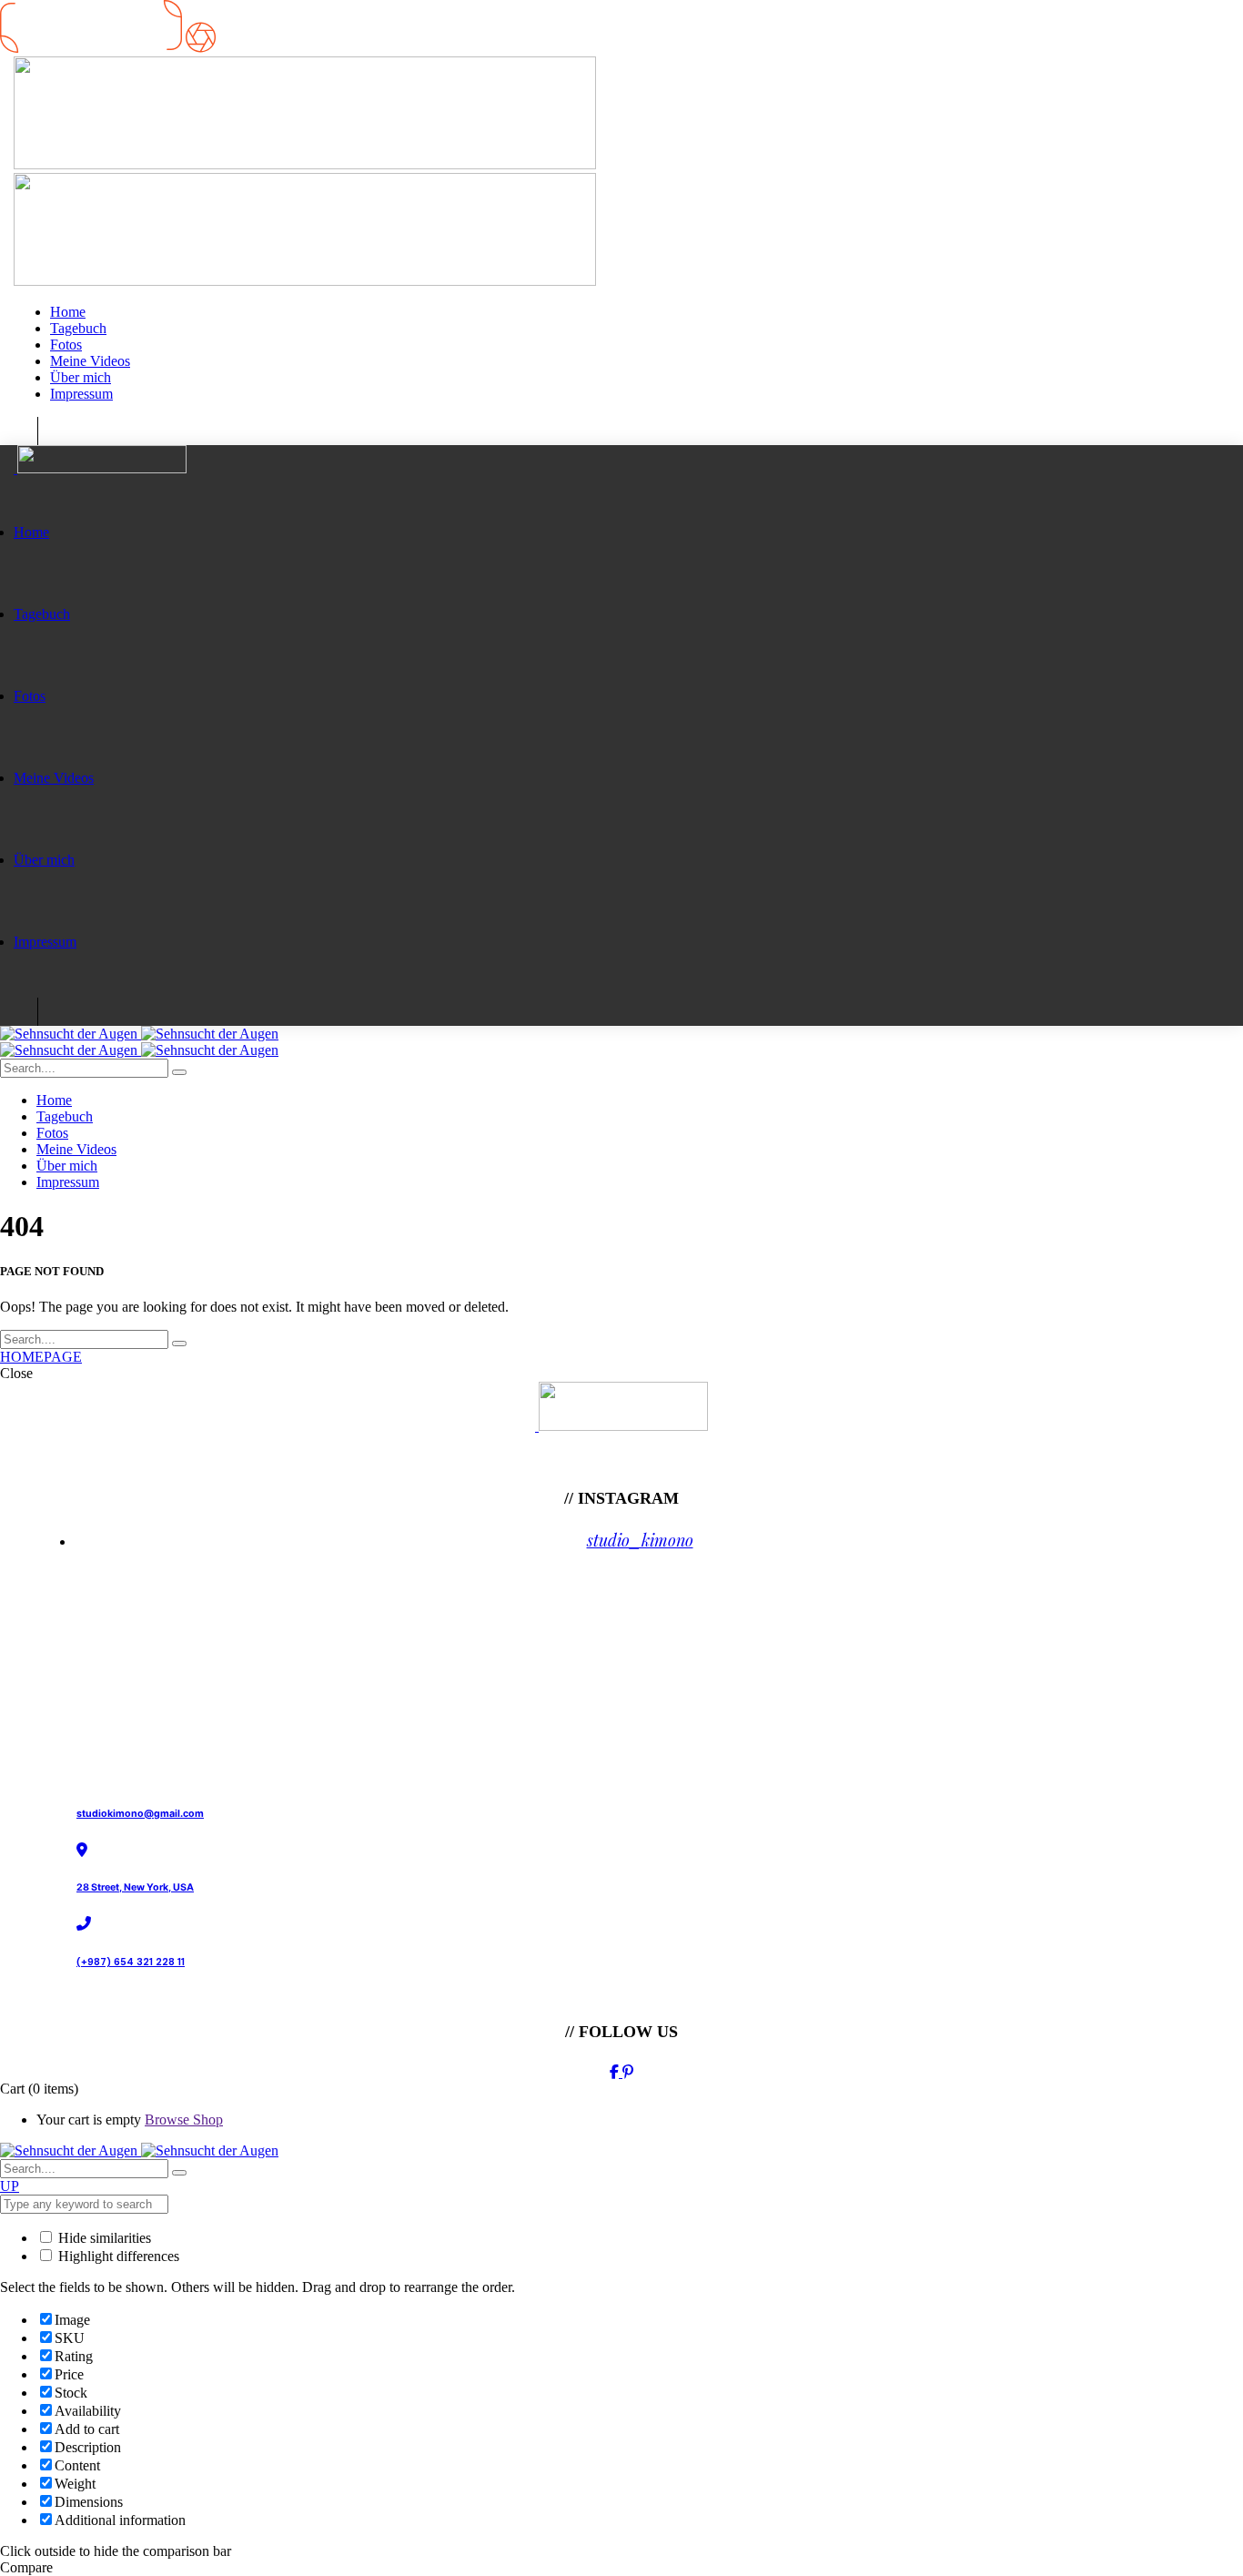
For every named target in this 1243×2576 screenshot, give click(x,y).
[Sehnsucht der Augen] (139, 1034)
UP (10, 2186)
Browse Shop (184, 2120)
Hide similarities (103, 2238)
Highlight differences (117, 2256)
